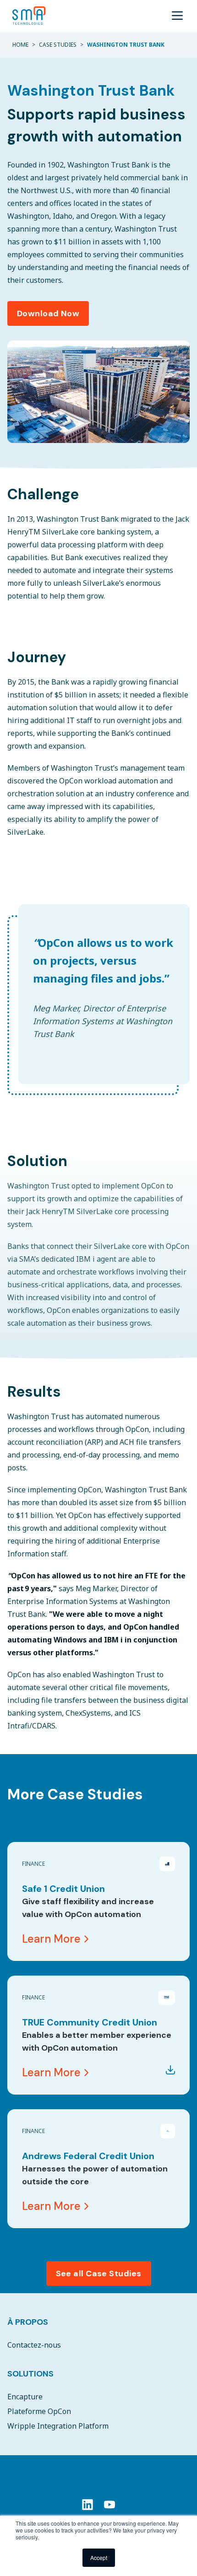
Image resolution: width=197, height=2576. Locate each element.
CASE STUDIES (58, 45)
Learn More (51, 1939)
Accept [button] (99, 2557)
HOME (20, 45)
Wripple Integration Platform (58, 2426)
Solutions (30, 2374)
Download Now (48, 313)
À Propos (28, 2322)
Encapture (25, 2397)
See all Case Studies (99, 2274)
